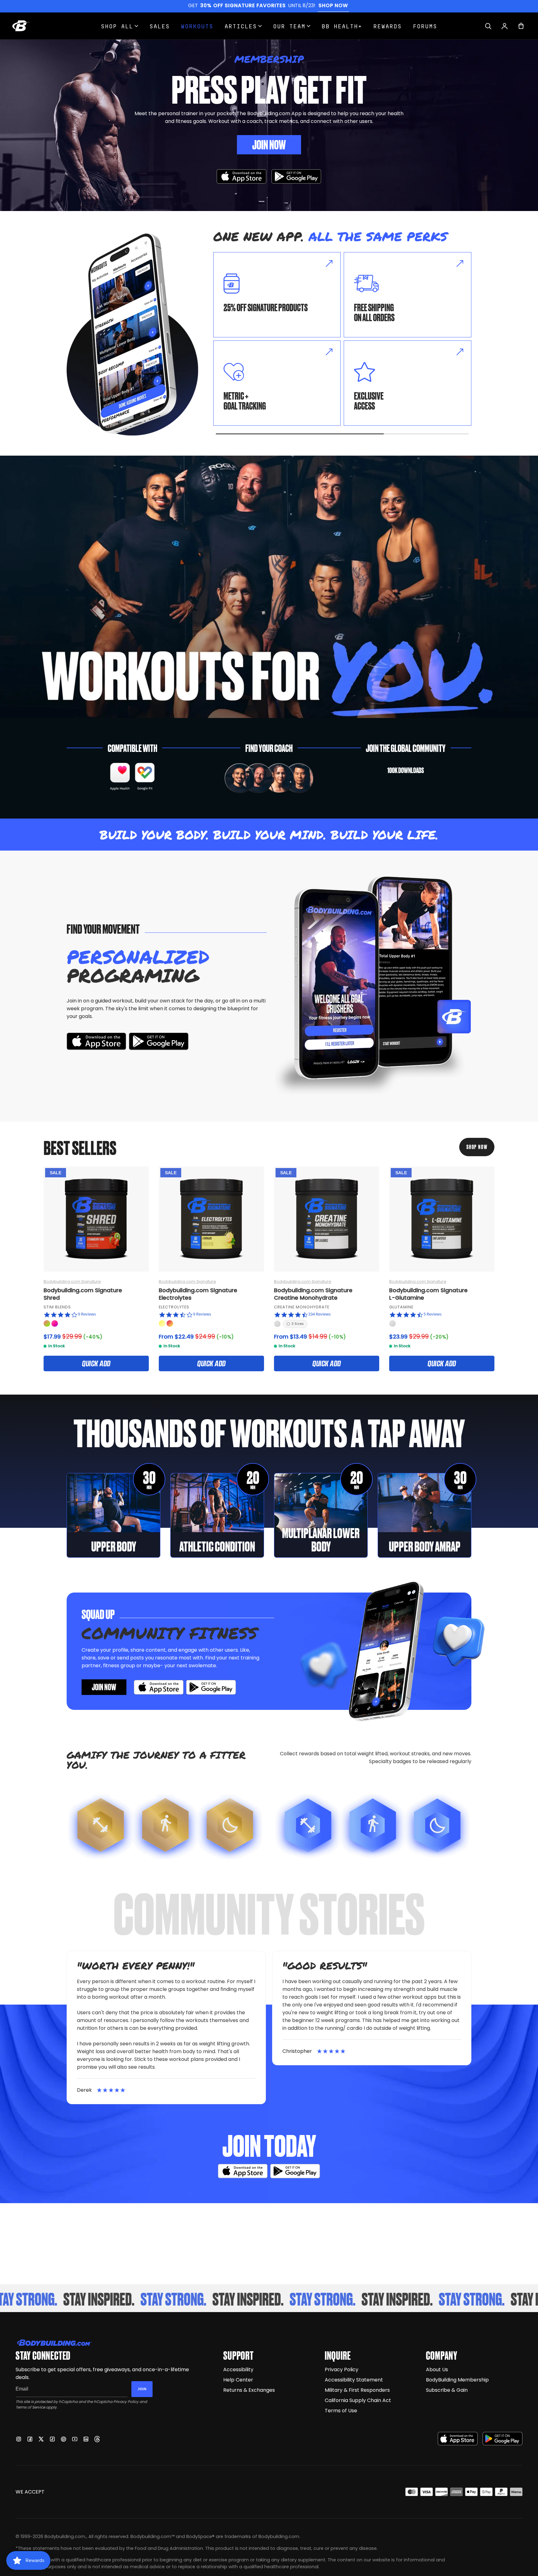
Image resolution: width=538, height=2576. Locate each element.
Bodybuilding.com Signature (72, 1281)
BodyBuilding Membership (457, 2380)
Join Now (269, 144)
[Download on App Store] (242, 177)
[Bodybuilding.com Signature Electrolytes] (211, 1219)
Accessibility (238, 2370)
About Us (437, 2370)
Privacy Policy (126, 2402)
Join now (104, 1687)
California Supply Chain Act (358, 2400)
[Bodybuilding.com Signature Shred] (96, 1219)
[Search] (488, 26)
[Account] (505, 26)
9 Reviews (87, 1314)
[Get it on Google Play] (296, 177)
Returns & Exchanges (249, 2390)
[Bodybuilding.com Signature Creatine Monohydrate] (327, 1219)
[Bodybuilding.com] (21, 26)
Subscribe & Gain (447, 2390)
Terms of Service (30, 2407)
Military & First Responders (357, 2390)
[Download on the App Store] (458, 2439)
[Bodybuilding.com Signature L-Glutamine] (442, 1219)
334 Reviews (319, 1314)
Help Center (238, 2380)
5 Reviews (432, 1314)
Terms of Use (341, 2411)
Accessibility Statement (354, 2380)
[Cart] (521, 26)
